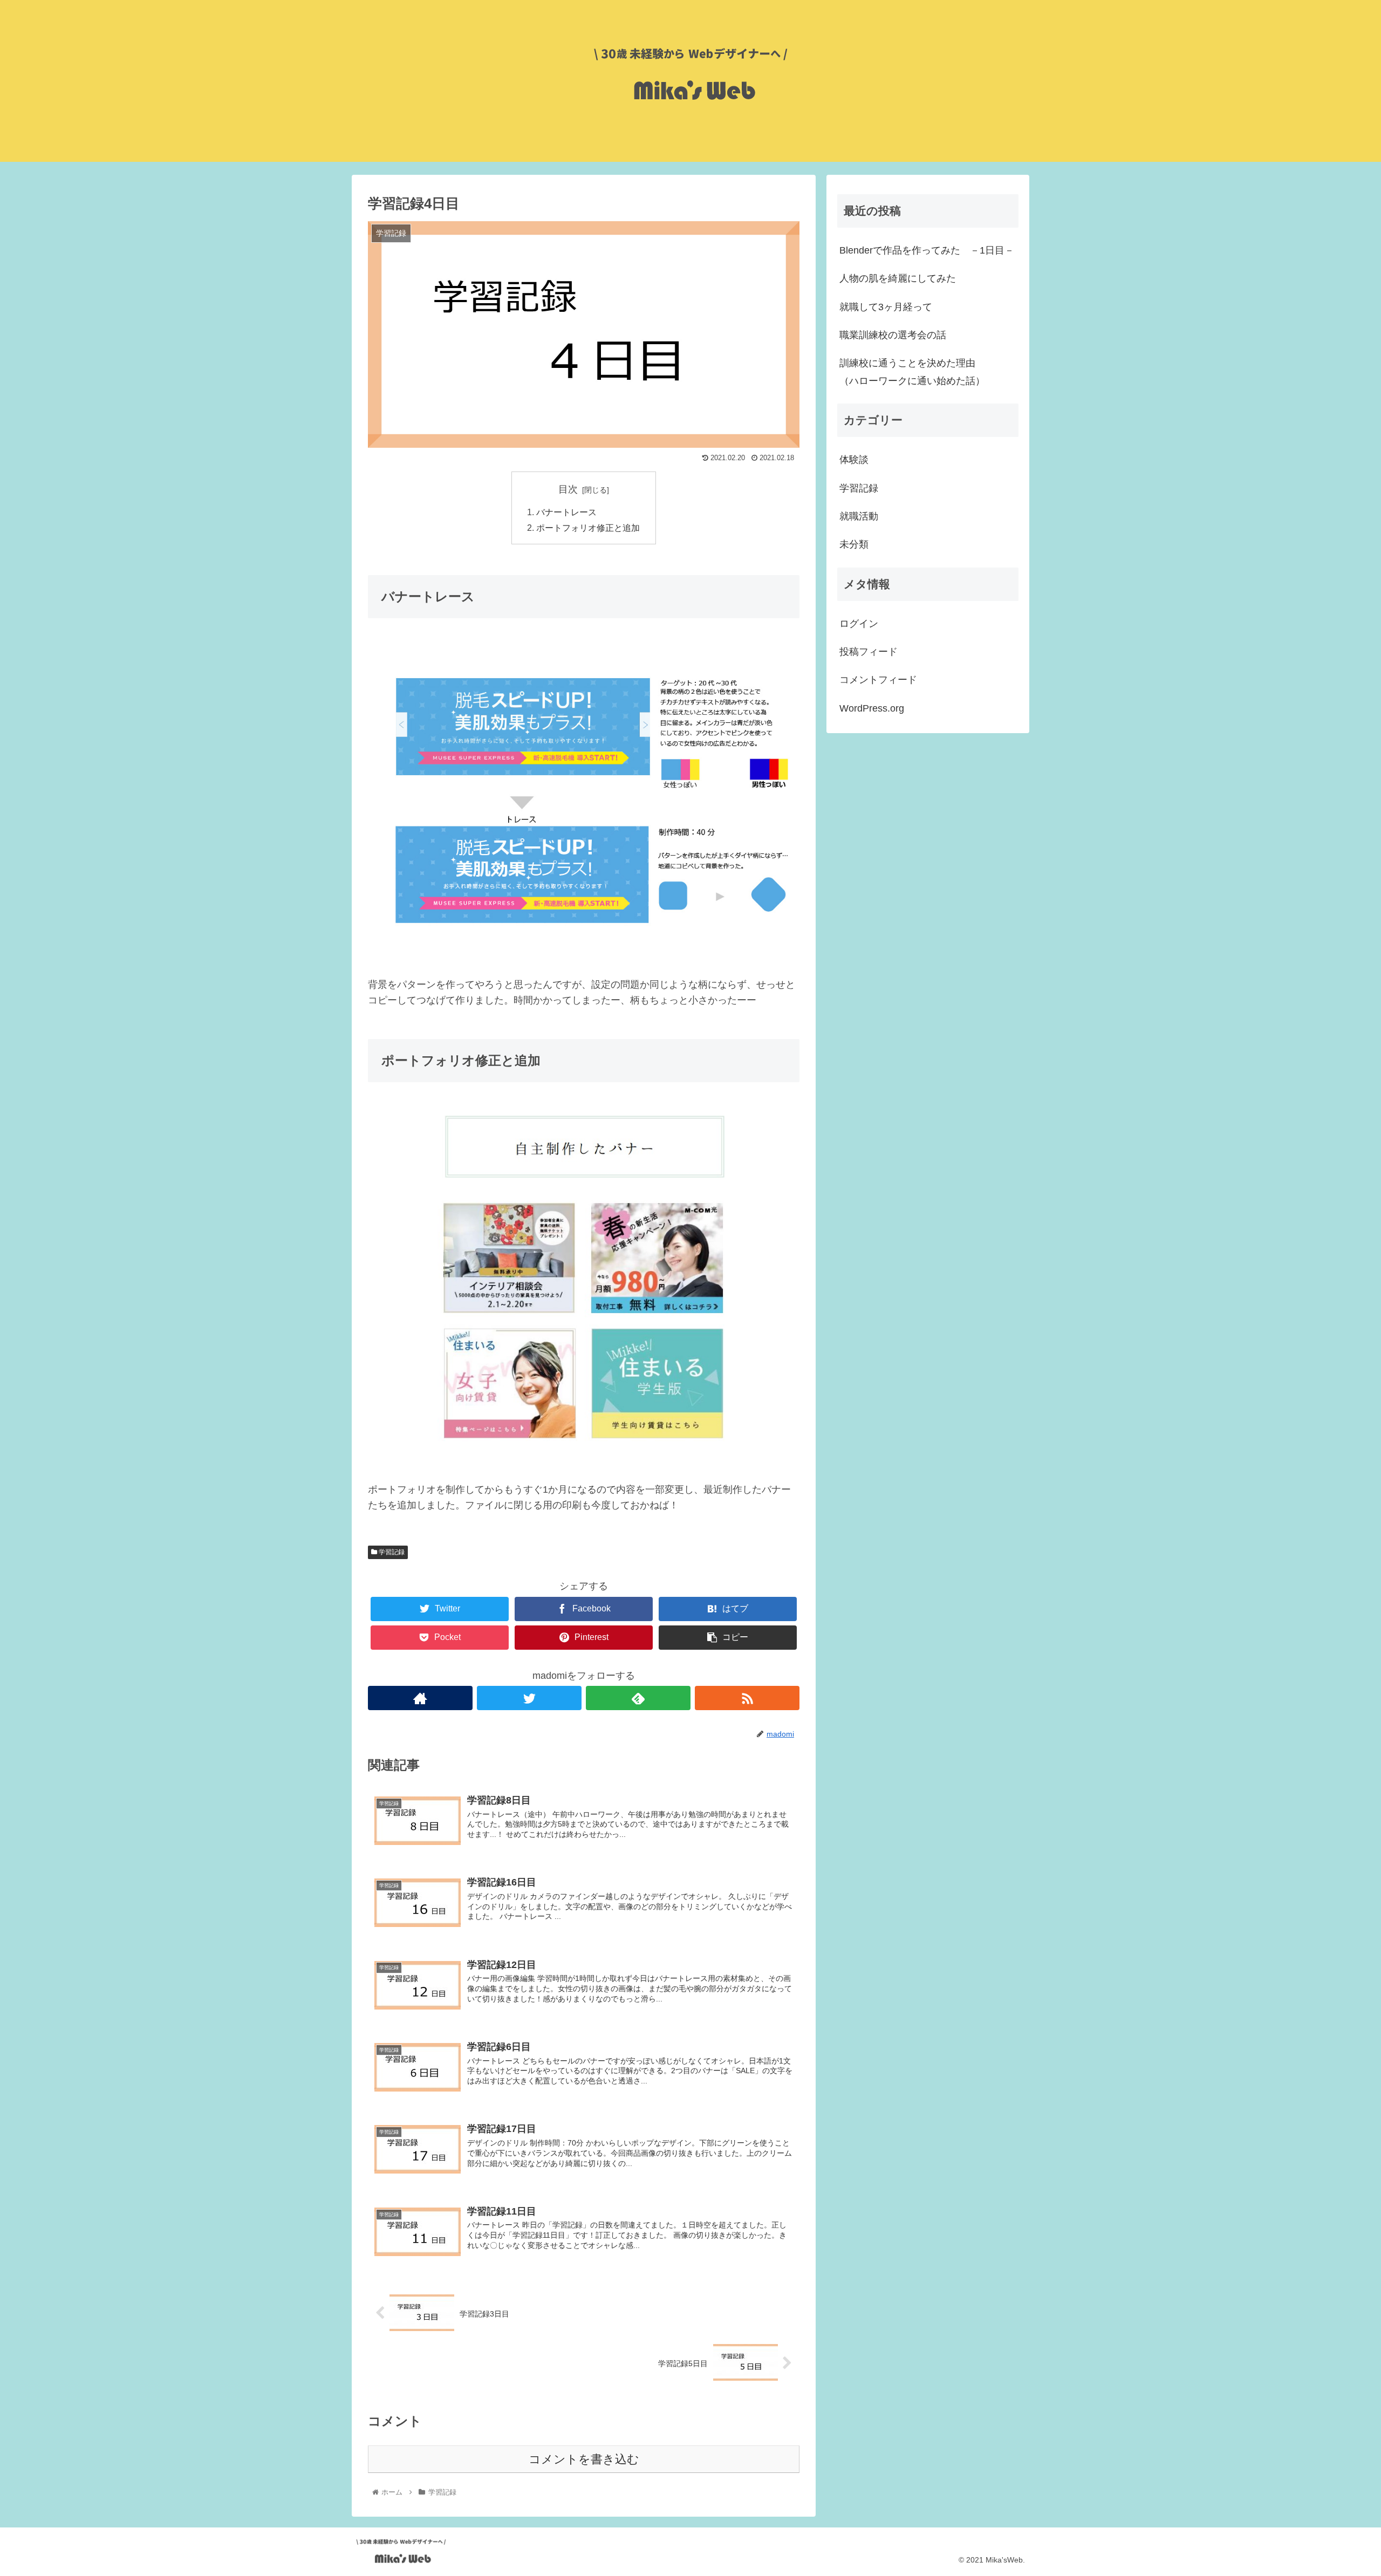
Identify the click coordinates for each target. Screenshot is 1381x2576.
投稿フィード (869, 652)
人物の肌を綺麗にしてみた (898, 278)
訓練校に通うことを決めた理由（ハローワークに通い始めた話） (912, 372)
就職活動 (859, 516)
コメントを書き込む (584, 2459)
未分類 (854, 544)
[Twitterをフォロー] (529, 1698)
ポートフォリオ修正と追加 (588, 528)
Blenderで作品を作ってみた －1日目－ (927, 250)
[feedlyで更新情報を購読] (638, 1698)
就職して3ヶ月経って (886, 307)
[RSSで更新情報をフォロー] (747, 1698)
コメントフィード (878, 680)
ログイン (859, 624)
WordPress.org (872, 708)
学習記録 (391, 1552)
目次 (568, 489)
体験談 (854, 460)
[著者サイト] (420, 1698)
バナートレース (566, 512)
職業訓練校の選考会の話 (893, 335)
